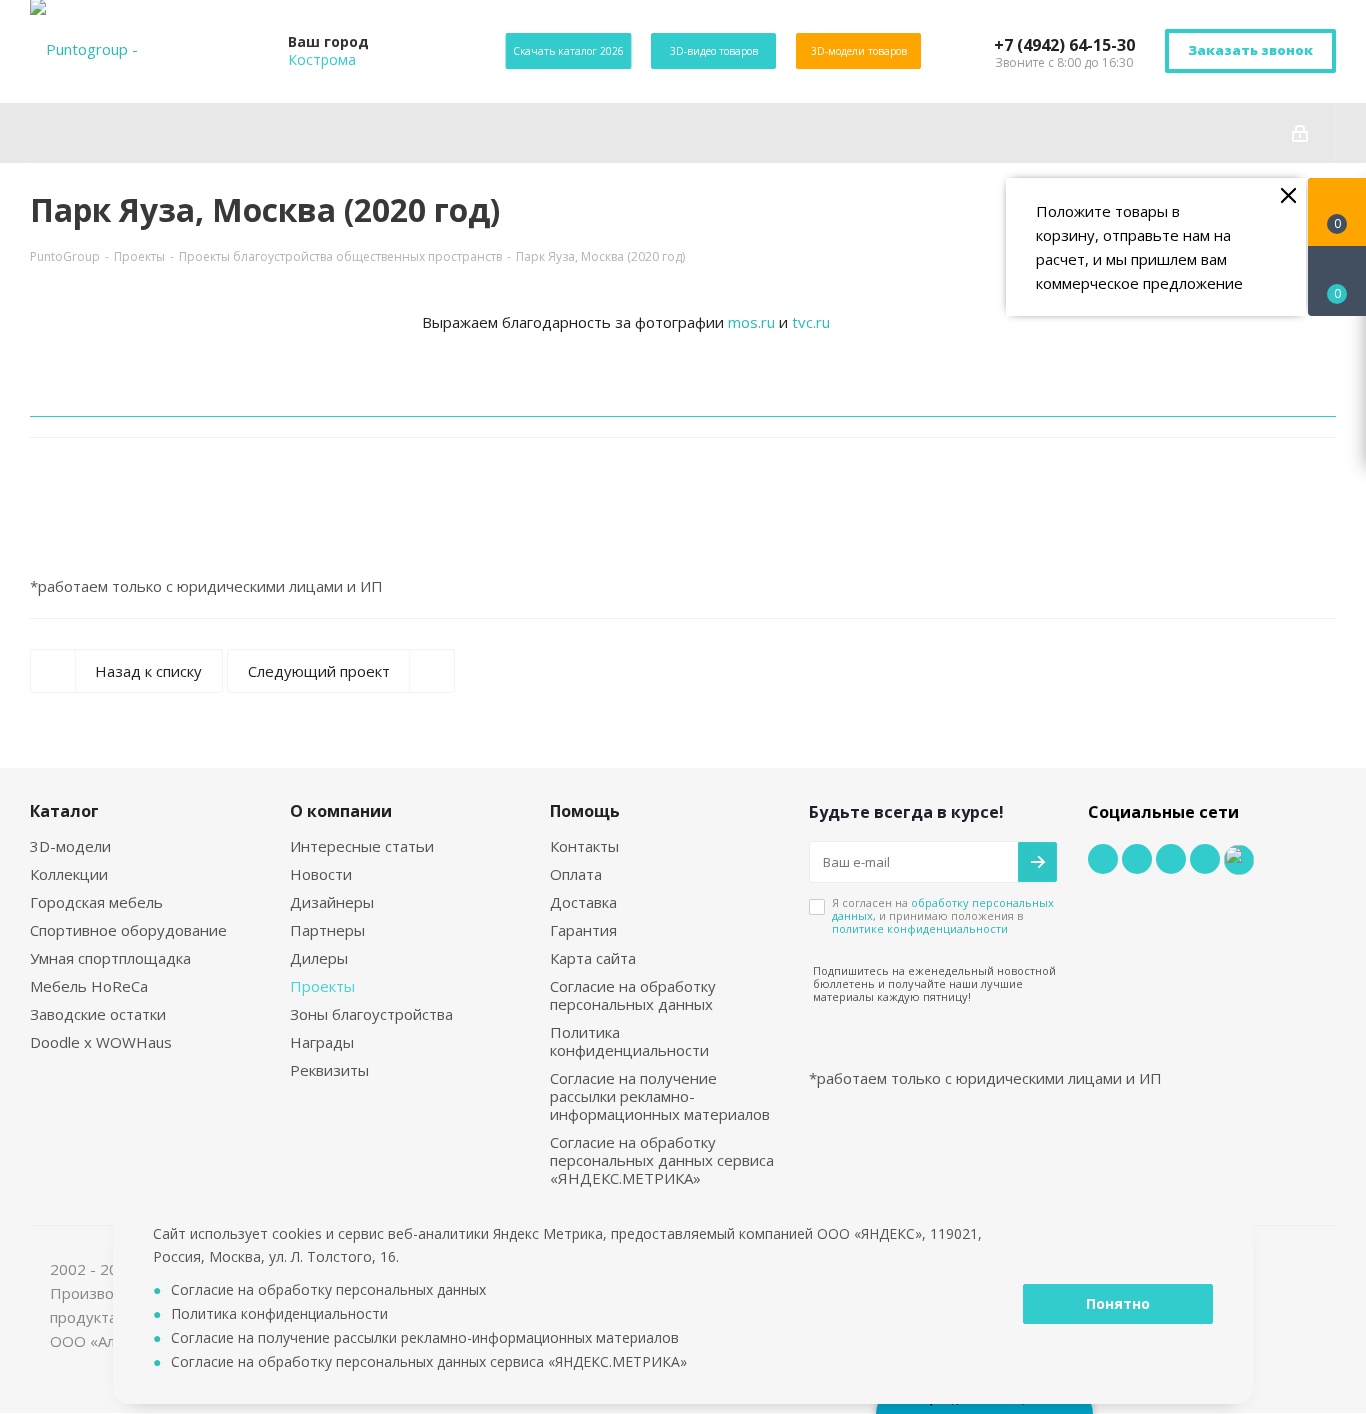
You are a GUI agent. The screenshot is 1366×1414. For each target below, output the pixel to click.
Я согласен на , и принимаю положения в (943, 915)
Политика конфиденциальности (629, 1041)
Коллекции (69, 874)
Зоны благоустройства (371, 1014)
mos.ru (751, 322)
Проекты (322, 986)
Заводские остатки (98, 1014)
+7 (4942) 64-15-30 (1064, 45)
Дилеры (319, 958)
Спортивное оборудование (128, 930)
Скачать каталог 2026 (568, 51)
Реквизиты (329, 1070)
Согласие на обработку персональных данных (633, 995)
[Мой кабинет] (1300, 133)
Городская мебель (96, 902)
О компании (341, 811)
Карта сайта (593, 958)
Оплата (576, 874)
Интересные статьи (362, 846)
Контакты (584, 846)
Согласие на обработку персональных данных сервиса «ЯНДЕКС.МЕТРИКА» (662, 1160)
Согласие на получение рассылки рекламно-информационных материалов (660, 1096)
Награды (322, 1042)
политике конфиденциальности (920, 928)
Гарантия (583, 930)
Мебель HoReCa (89, 986)
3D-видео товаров (714, 51)
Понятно (1118, 1303)
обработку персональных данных (943, 909)
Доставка (583, 902)
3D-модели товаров (859, 51)
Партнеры (327, 930)
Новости (321, 874)
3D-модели (70, 846)
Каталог (64, 811)
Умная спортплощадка (110, 958)
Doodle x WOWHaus (101, 1042)
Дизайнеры (332, 902)
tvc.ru (811, 322)
